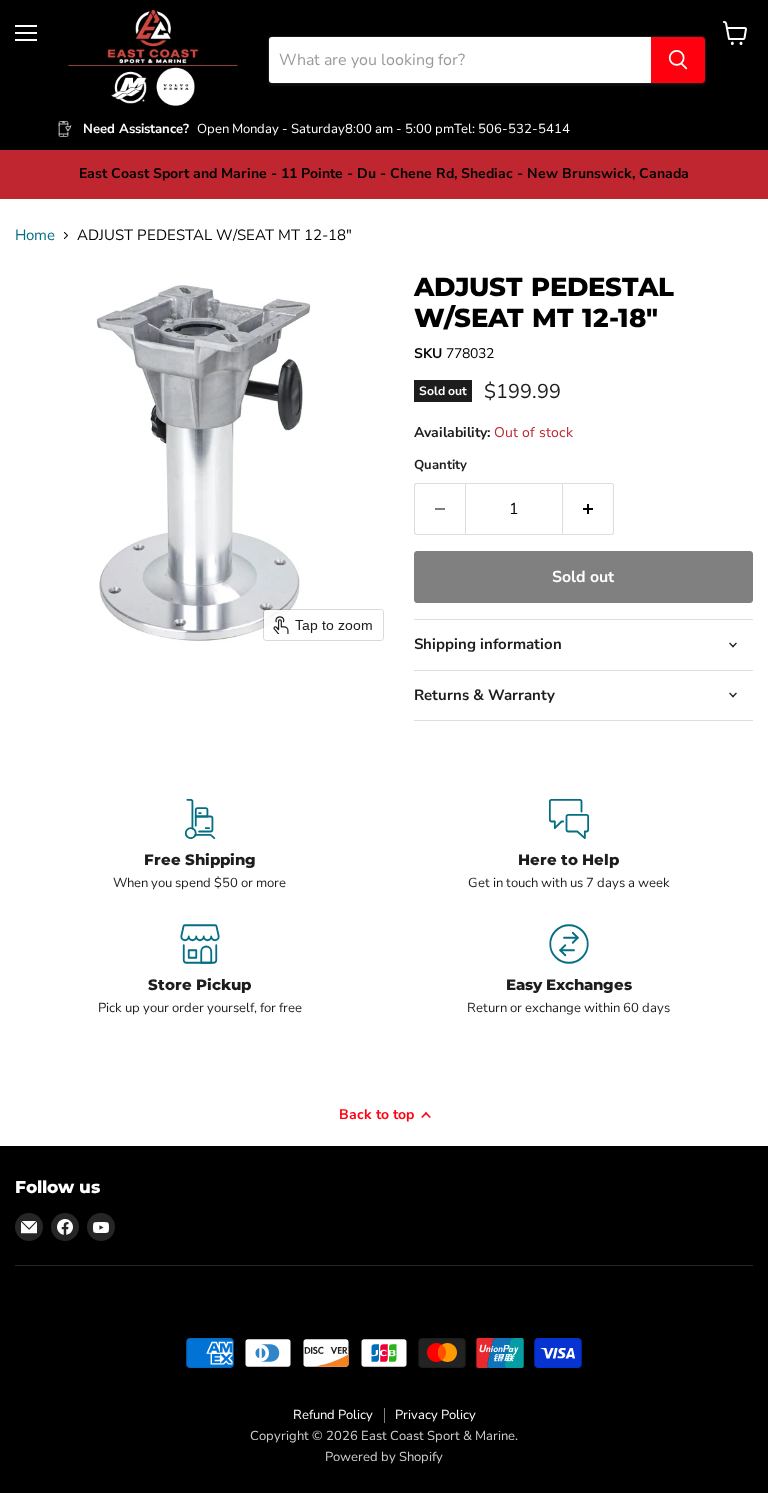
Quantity (440, 465)
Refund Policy (333, 1415)
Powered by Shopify (384, 1457)
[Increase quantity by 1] (588, 509)
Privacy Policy (435, 1415)
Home (35, 235)
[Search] (678, 60)
